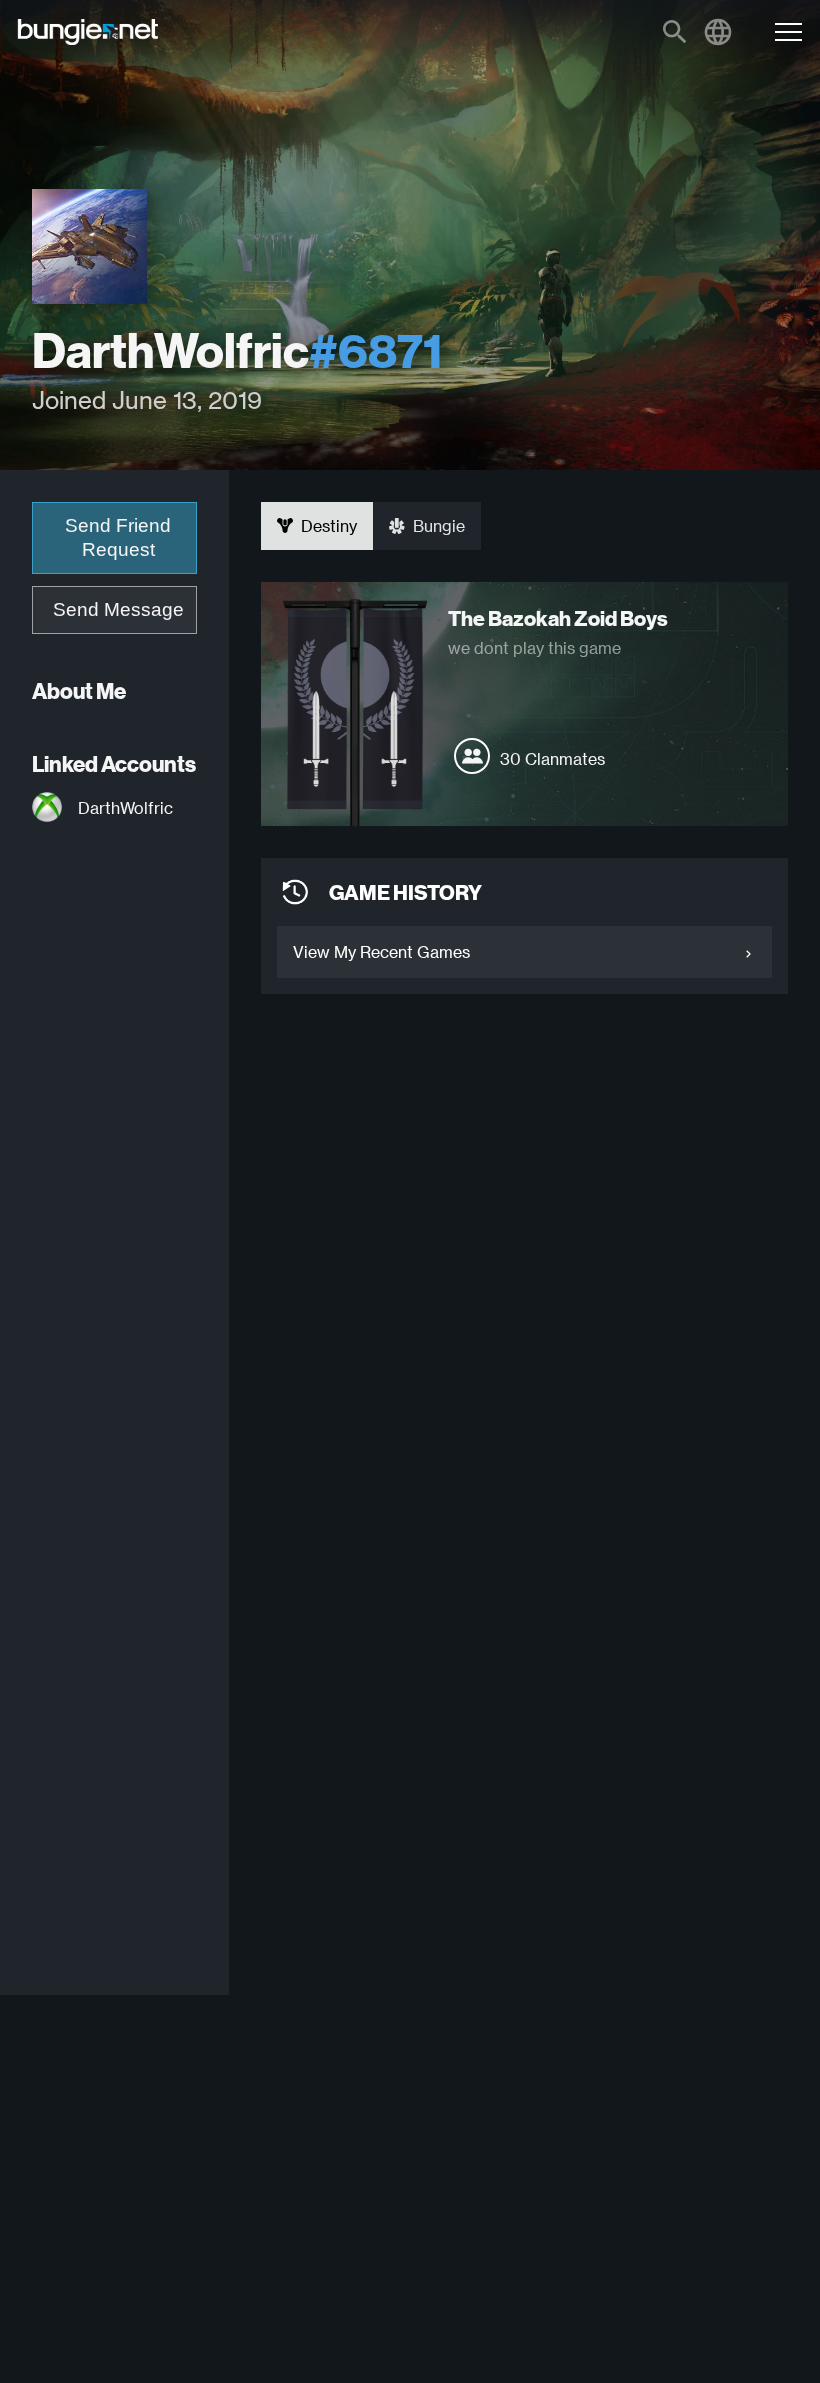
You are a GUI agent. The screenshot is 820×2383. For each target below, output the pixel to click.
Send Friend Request (118, 537)
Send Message (118, 609)
